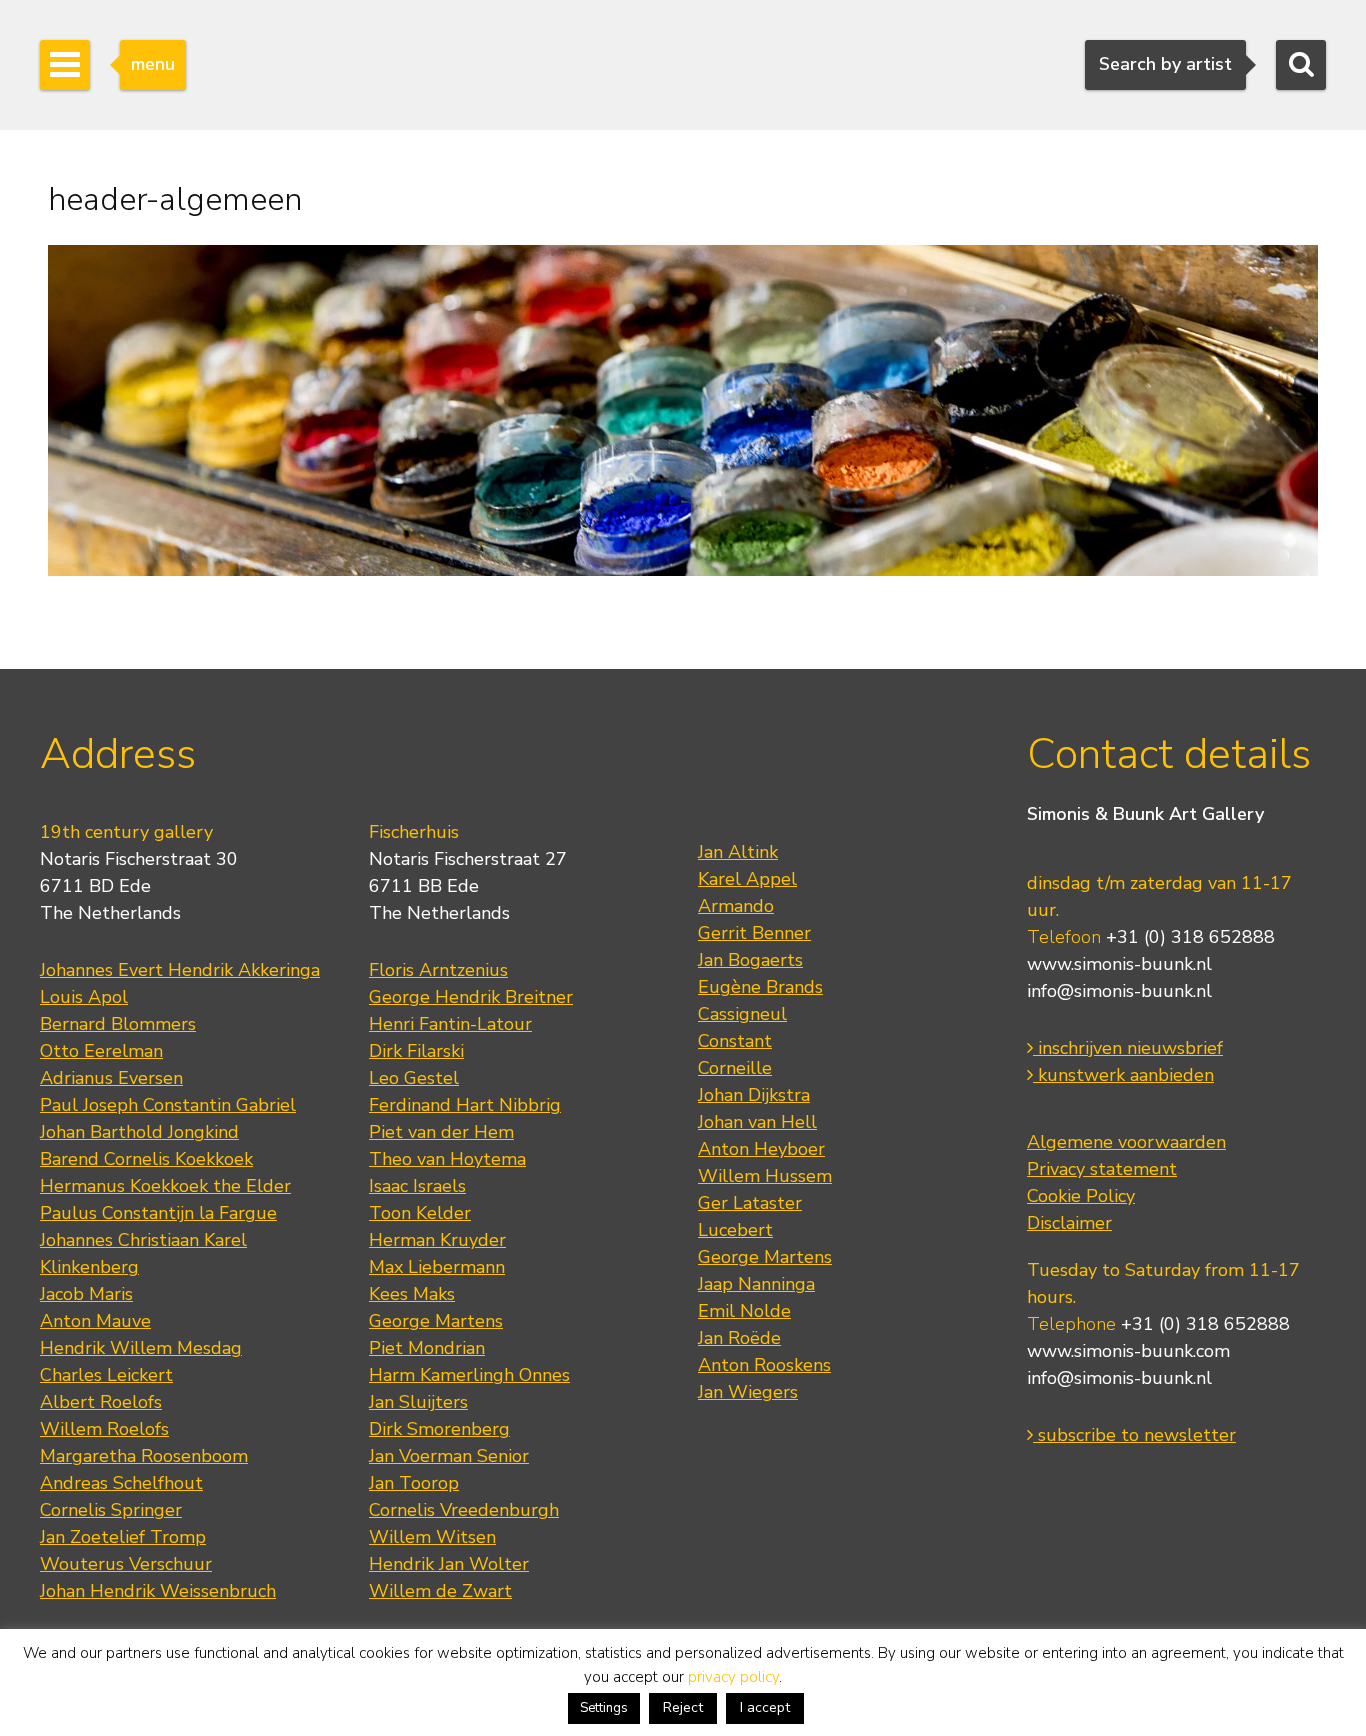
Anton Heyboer (761, 1149)
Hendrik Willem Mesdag (141, 1348)
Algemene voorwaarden (1126, 1142)
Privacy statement (1102, 1169)
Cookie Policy (1081, 1196)
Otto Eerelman (101, 1051)
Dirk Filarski (416, 1051)
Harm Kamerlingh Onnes (469, 1375)
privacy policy (733, 1677)
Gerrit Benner (754, 933)
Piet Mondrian (427, 1348)
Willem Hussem (765, 1176)
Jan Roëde (739, 1338)
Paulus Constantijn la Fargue (158, 1213)
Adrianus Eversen (111, 1078)
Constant (735, 1041)
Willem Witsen (432, 1537)
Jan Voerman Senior (449, 1456)
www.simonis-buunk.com (1128, 1351)
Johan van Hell (757, 1122)
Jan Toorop (414, 1483)
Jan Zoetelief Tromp (123, 1537)
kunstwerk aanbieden (1123, 1075)
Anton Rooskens (764, 1365)
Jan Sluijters (418, 1402)
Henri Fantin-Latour (450, 1024)
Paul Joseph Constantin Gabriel (168, 1105)
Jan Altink (738, 852)
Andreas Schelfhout (121, 1483)
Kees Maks (412, 1294)
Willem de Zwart (440, 1591)
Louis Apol (84, 997)
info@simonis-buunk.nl (1119, 991)
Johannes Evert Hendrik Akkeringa (180, 970)
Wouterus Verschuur (126, 1564)
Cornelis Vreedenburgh (464, 1510)
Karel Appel (747, 879)
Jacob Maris (86, 1294)
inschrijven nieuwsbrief (1128, 1048)
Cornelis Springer (111, 1510)
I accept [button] (765, 1707)
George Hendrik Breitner (471, 997)
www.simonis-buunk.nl (1119, 964)
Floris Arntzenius (438, 970)
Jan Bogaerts (750, 960)
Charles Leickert (106, 1375)
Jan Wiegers (748, 1392)
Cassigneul (742, 1014)
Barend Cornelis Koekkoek (146, 1159)
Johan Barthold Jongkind (139, 1132)
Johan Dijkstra (754, 1095)
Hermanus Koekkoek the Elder (165, 1186)
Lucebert (735, 1230)
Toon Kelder (420, 1213)
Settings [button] (604, 1708)
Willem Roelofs (104, 1429)
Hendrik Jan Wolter (449, 1564)
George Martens (436, 1321)
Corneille (735, 1068)
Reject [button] (683, 1707)
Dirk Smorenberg (439, 1429)
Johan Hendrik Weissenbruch (158, 1591)
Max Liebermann (437, 1267)
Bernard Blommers (118, 1024)
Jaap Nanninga (756, 1284)
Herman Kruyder (437, 1240)
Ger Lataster (750, 1203)
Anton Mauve (95, 1321)
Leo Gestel (414, 1078)
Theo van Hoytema (447, 1159)
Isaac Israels (417, 1186)
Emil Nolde (744, 1311)
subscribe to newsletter (1134, 1435)
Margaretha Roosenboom (144, 1456)
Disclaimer (1069, 1223)
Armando (736, 906)
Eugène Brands (760, 987)
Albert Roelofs (101, 1402)
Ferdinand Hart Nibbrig (465, 1105)
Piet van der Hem (441, 1132)
